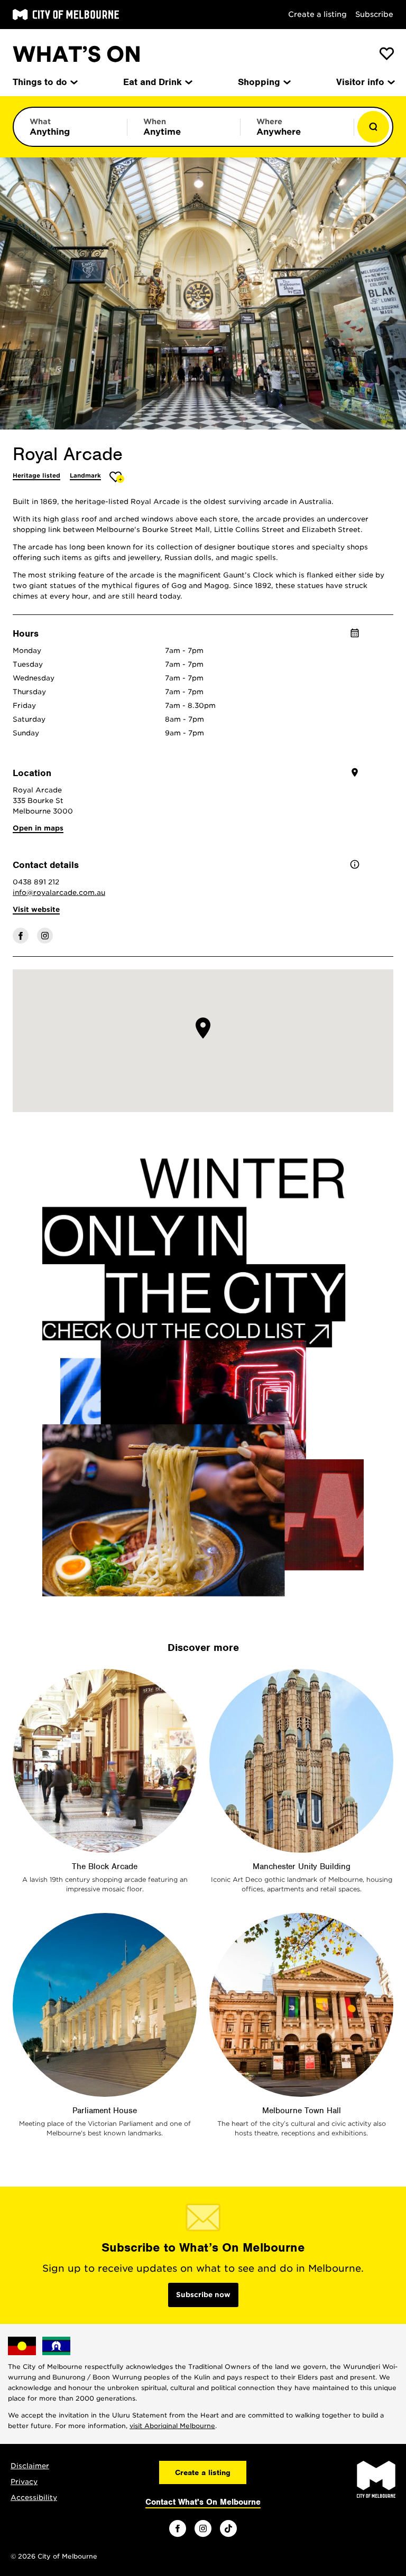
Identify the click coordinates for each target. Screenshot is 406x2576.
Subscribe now (203, 2295)
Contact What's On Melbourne (203, 2502)
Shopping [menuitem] (259, 82)
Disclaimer (30, 2466)
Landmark (85, 475)
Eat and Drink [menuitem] (153, 82)
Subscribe (374, 14)
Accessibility (34, 2498)
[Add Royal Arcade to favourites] (117, 477)
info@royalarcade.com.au (59, 893)
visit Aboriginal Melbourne (172, 2426)
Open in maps (38, 828)
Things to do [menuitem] (40, 82)
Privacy (24, 2482)
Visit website (36, 909)
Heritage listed (36, 475)
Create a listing (317, 14)
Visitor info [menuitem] (360, 82)
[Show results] (373, 127)
